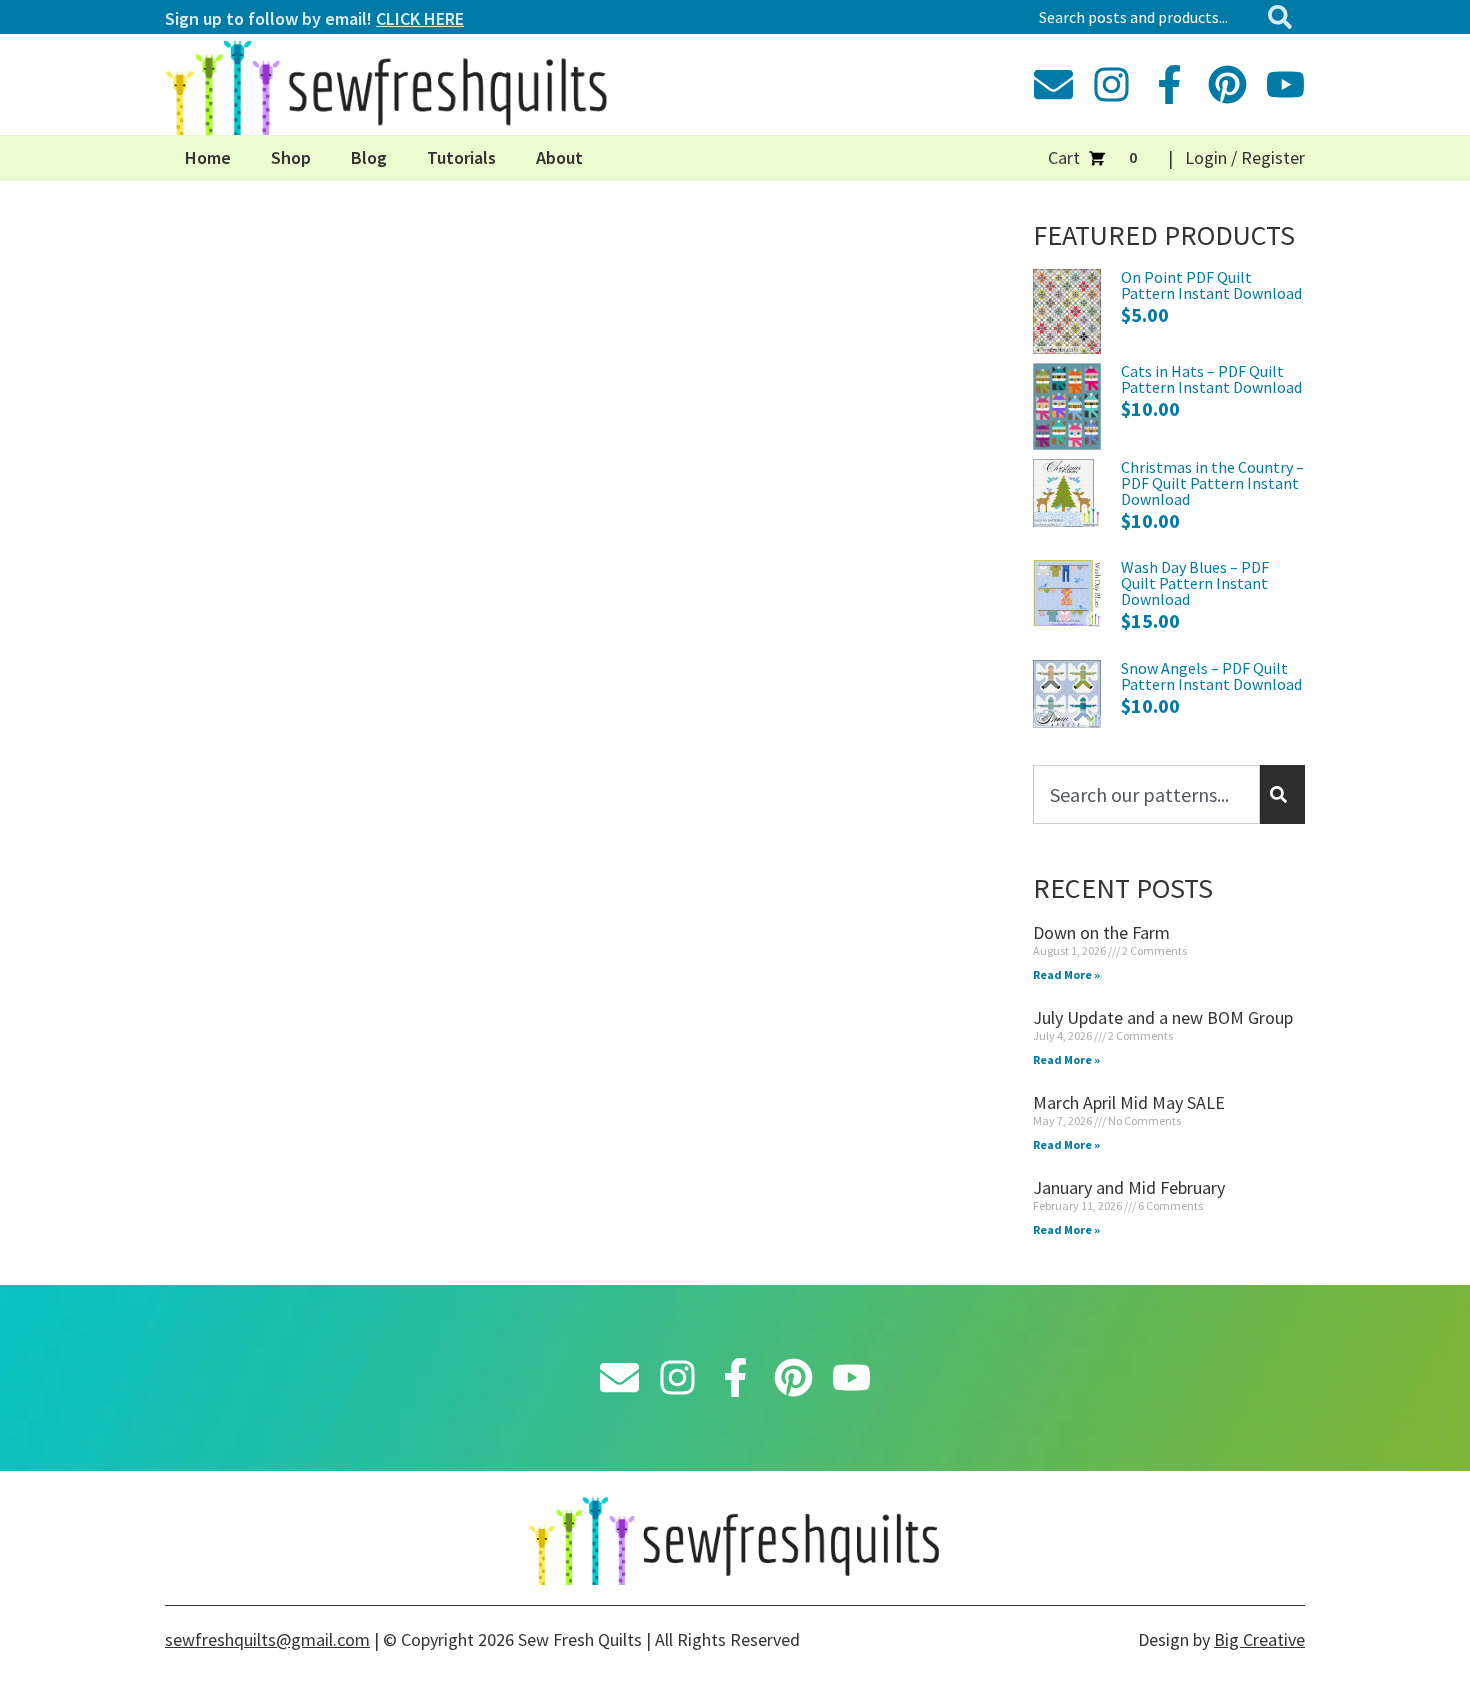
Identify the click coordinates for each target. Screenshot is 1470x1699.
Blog (369, 157)
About (559, 157)
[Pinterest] (1227, 84)
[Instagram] (1111, 84)
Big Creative (1259, 1639)
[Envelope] (1053, 84)
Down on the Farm (1101, 932)
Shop (291, 157)
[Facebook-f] (1169, 84)
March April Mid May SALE (1129, 1102)
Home (208, 157)
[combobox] (1144, 17)
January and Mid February (1129, 1187)
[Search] (1284, 17)
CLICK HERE (420, 18)
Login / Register (1245, 157)
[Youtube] (1285, 84)
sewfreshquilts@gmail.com (267, 1639)
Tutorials (461, 157)
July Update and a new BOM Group (1163, 1017)
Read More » (1066, 974)
